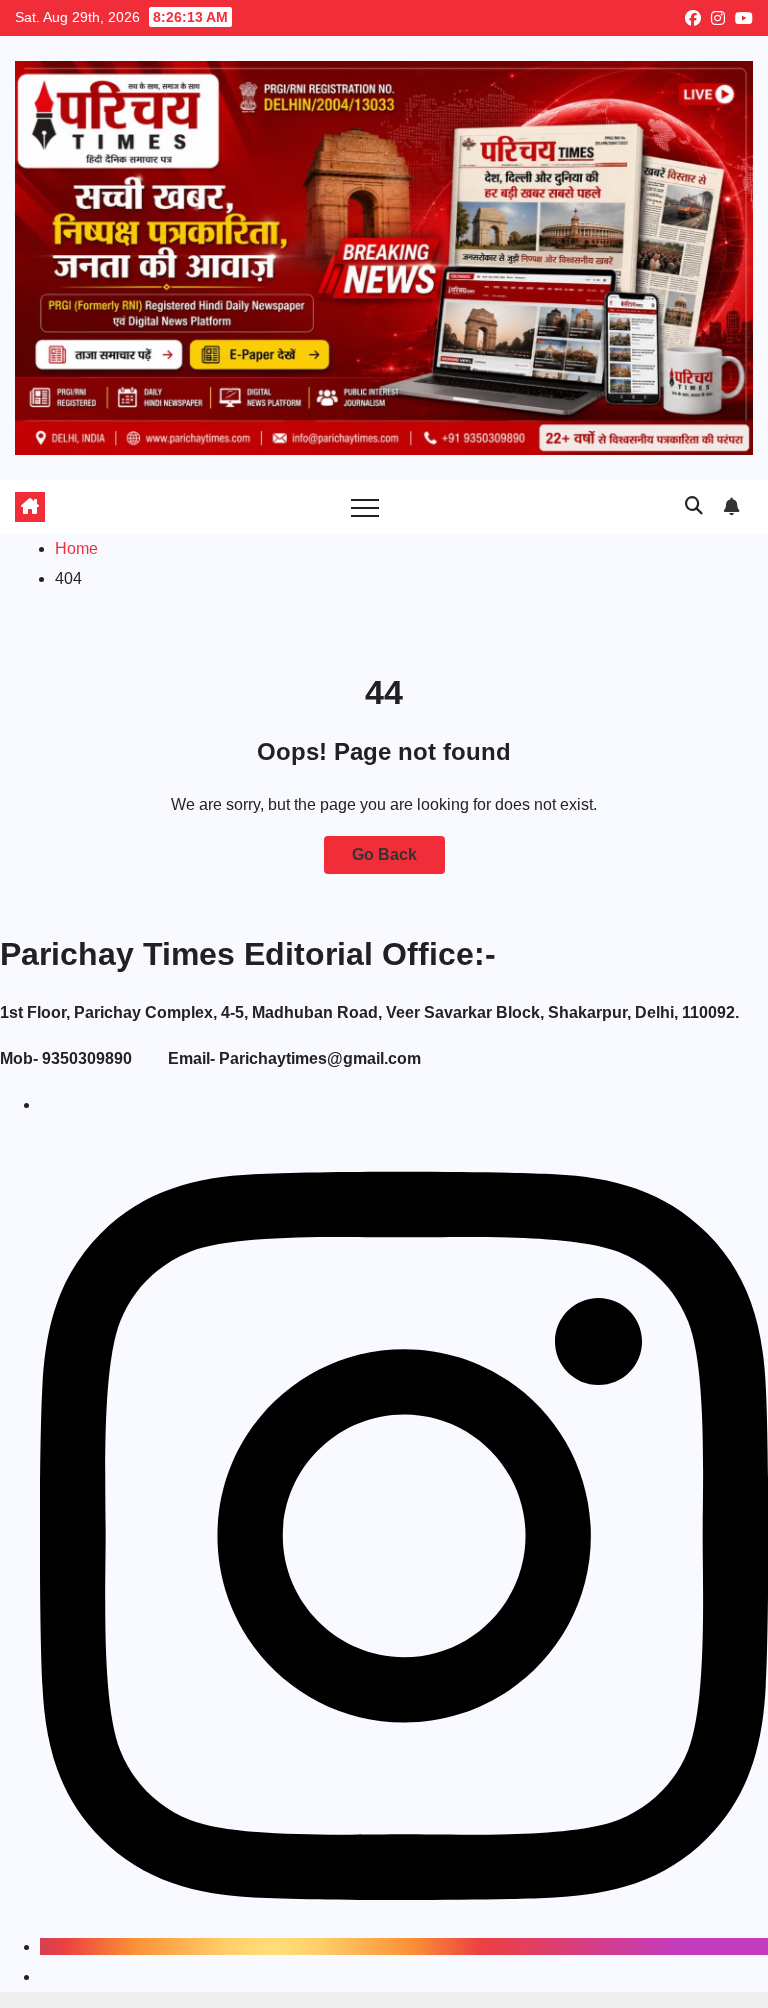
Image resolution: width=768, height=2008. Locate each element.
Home (76, 548)
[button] (694, 506)
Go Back (384, 854)
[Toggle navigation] (365, 507)
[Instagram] (404, 1946)
